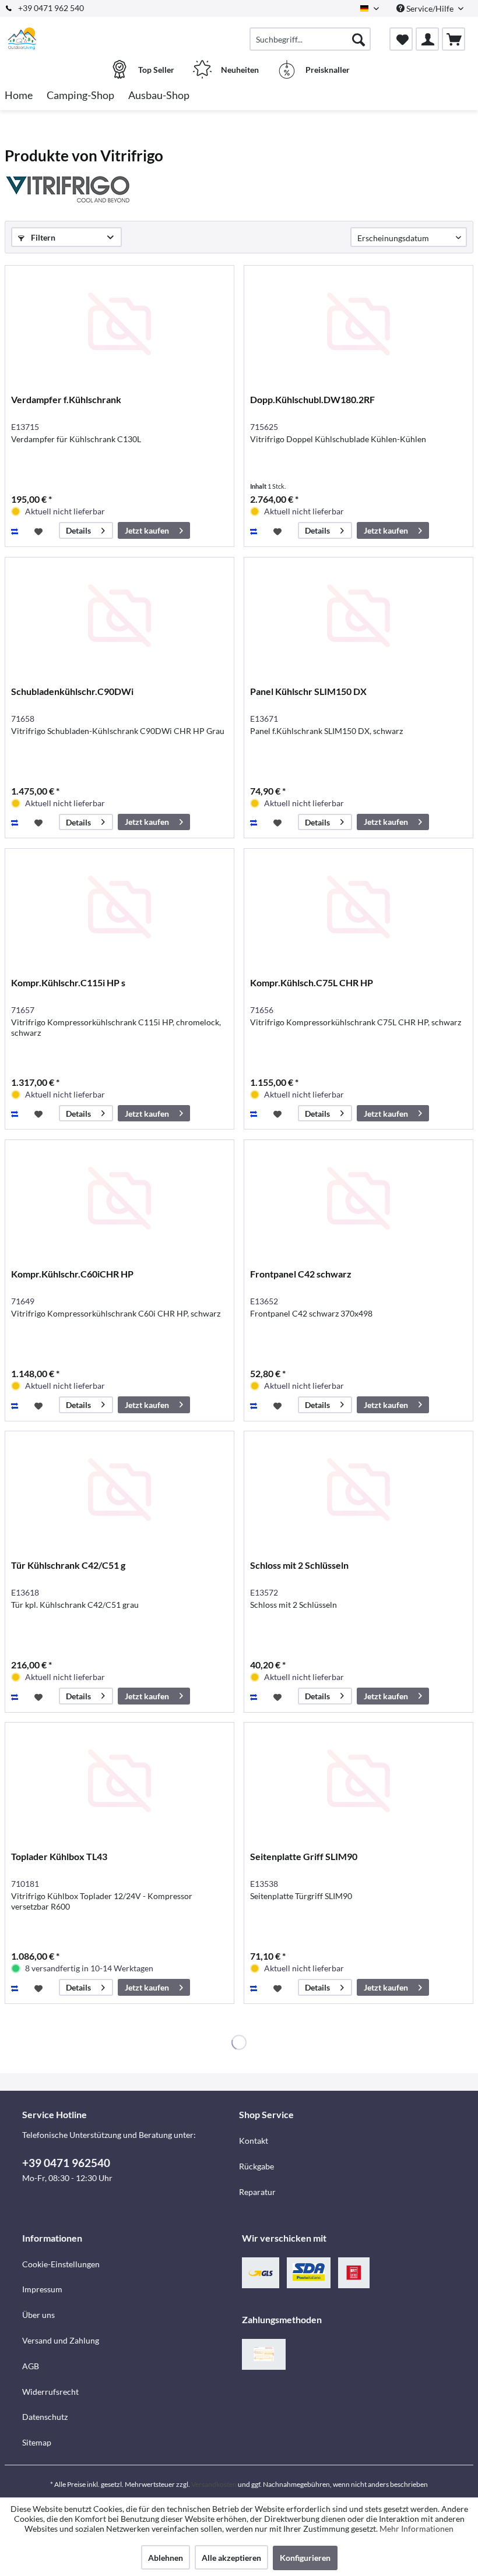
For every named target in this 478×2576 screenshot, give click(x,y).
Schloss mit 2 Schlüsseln (299, 1565)
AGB (31, 2366)
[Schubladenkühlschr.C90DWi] (119, 616)
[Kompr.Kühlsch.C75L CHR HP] (358, 907)
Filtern (42, 237)
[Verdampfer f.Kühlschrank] (119, 324)
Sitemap (37, 2442)
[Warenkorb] (454, 39)
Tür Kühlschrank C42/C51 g (68, 1565)
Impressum (42, 2289)
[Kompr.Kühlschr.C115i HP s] (119, 907)
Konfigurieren (305, 2558)
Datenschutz (45, 2417)
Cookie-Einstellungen (61, 2264)
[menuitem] (310, 39)
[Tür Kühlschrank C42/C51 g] (119, 1490)
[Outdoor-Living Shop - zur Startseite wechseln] (22, 39)
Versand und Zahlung (61, 2340)
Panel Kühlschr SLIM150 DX (308, 691)
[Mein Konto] (427, 39)
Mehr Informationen (417, 2529)
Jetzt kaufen (147, 530)
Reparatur (257, 2192)
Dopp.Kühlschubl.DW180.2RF (312, 399)
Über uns (38, 2315)
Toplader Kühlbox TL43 (59, 1856)
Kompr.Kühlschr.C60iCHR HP (72, 1274)
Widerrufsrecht (50, 2392)
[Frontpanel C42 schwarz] (358, 1198)
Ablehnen (166, 2558)
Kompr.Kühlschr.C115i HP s (68, 982)
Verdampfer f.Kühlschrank (66, 399)
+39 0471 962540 (66, 2163)
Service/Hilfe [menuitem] (430, 8)
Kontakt (254, 2141)
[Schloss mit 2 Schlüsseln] (358, 1490)
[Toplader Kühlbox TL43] (119, 1781)
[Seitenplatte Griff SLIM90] (358, 1781)
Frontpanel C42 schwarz (301, 1274)
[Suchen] (358, 39)
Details (78, 530)
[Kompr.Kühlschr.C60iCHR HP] (119, 1198)
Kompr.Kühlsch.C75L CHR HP (312, 982)
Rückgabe (256, 2166)
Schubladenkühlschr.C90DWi (72, 691)
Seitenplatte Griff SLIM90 (304, 1856)
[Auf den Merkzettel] (40, 531)
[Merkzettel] (401, 39)
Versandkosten (214, 2484)
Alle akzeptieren (231, 2558)
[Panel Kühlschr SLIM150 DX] (358, 616)
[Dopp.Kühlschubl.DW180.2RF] (358, 324)
